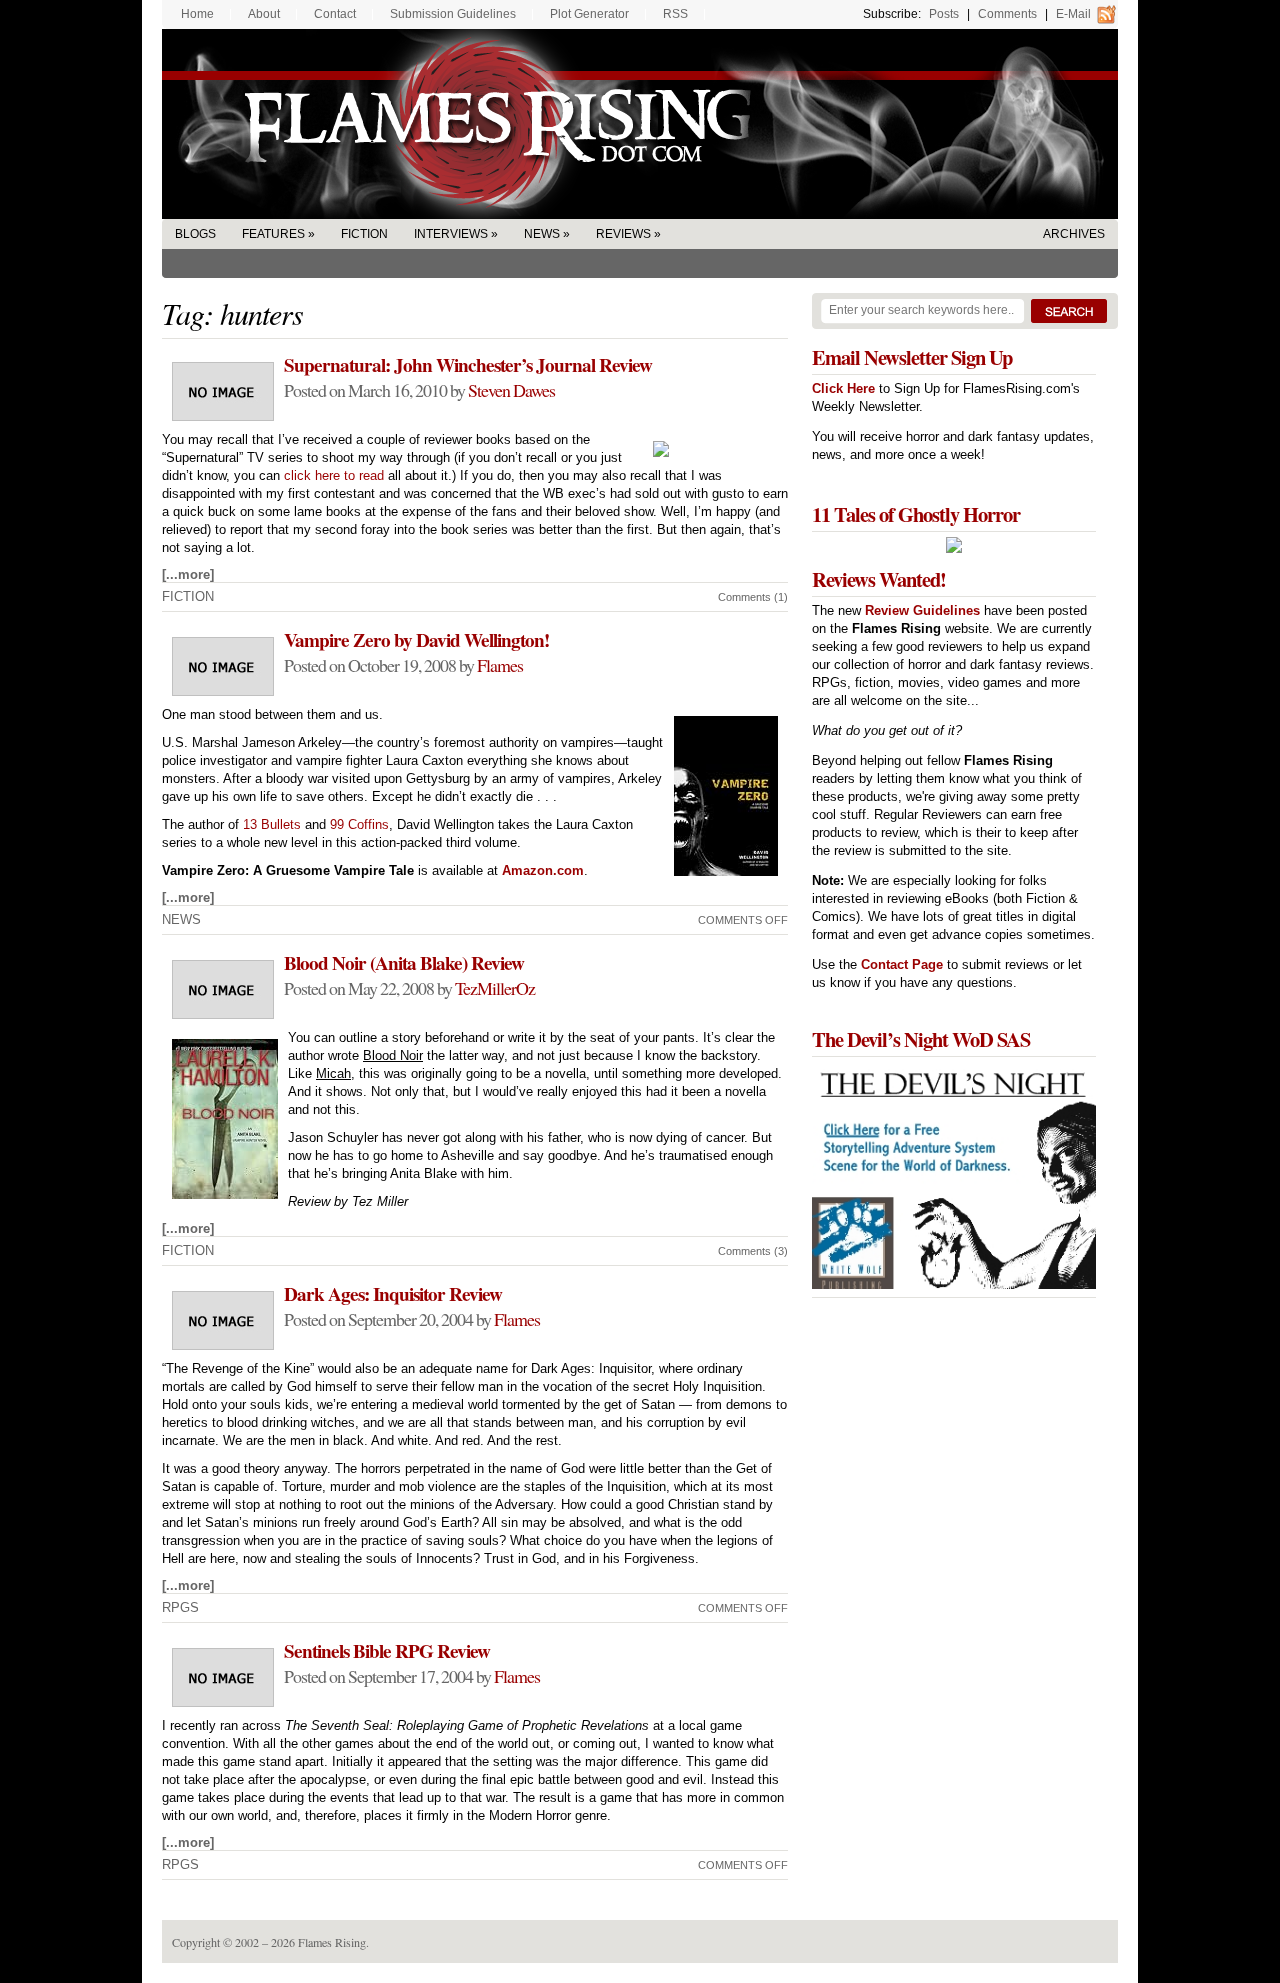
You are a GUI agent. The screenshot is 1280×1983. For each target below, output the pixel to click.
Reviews (623, 234)
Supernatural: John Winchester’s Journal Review (468, 365)
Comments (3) (753, 1251)
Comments (1007, 14)
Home (197, 14)
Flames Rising (640, 124)
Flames (500, 665)
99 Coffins (359, 824)
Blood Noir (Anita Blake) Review (404, 963)
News (542, 234)
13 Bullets (272, 824)
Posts (944, 14)
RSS (675, 14)
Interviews (451, 234)
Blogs (195, 234)
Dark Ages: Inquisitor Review (393, 1294)
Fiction (364, 234)
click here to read (334, 475)
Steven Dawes (511, 390)
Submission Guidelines (453, 14)
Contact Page (902, 964)
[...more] (188, 574)
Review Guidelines (922, 610)
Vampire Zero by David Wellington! (416, 640)
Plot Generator (589, 14)
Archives (1074, 234)
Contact (335, 14)
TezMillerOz (495, 988)
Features (273, 234)
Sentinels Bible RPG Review (387, 1651)
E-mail (1073, 14)
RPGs (180, 1607)
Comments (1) (753, 597)
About (264, 14)
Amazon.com (543, 870)
